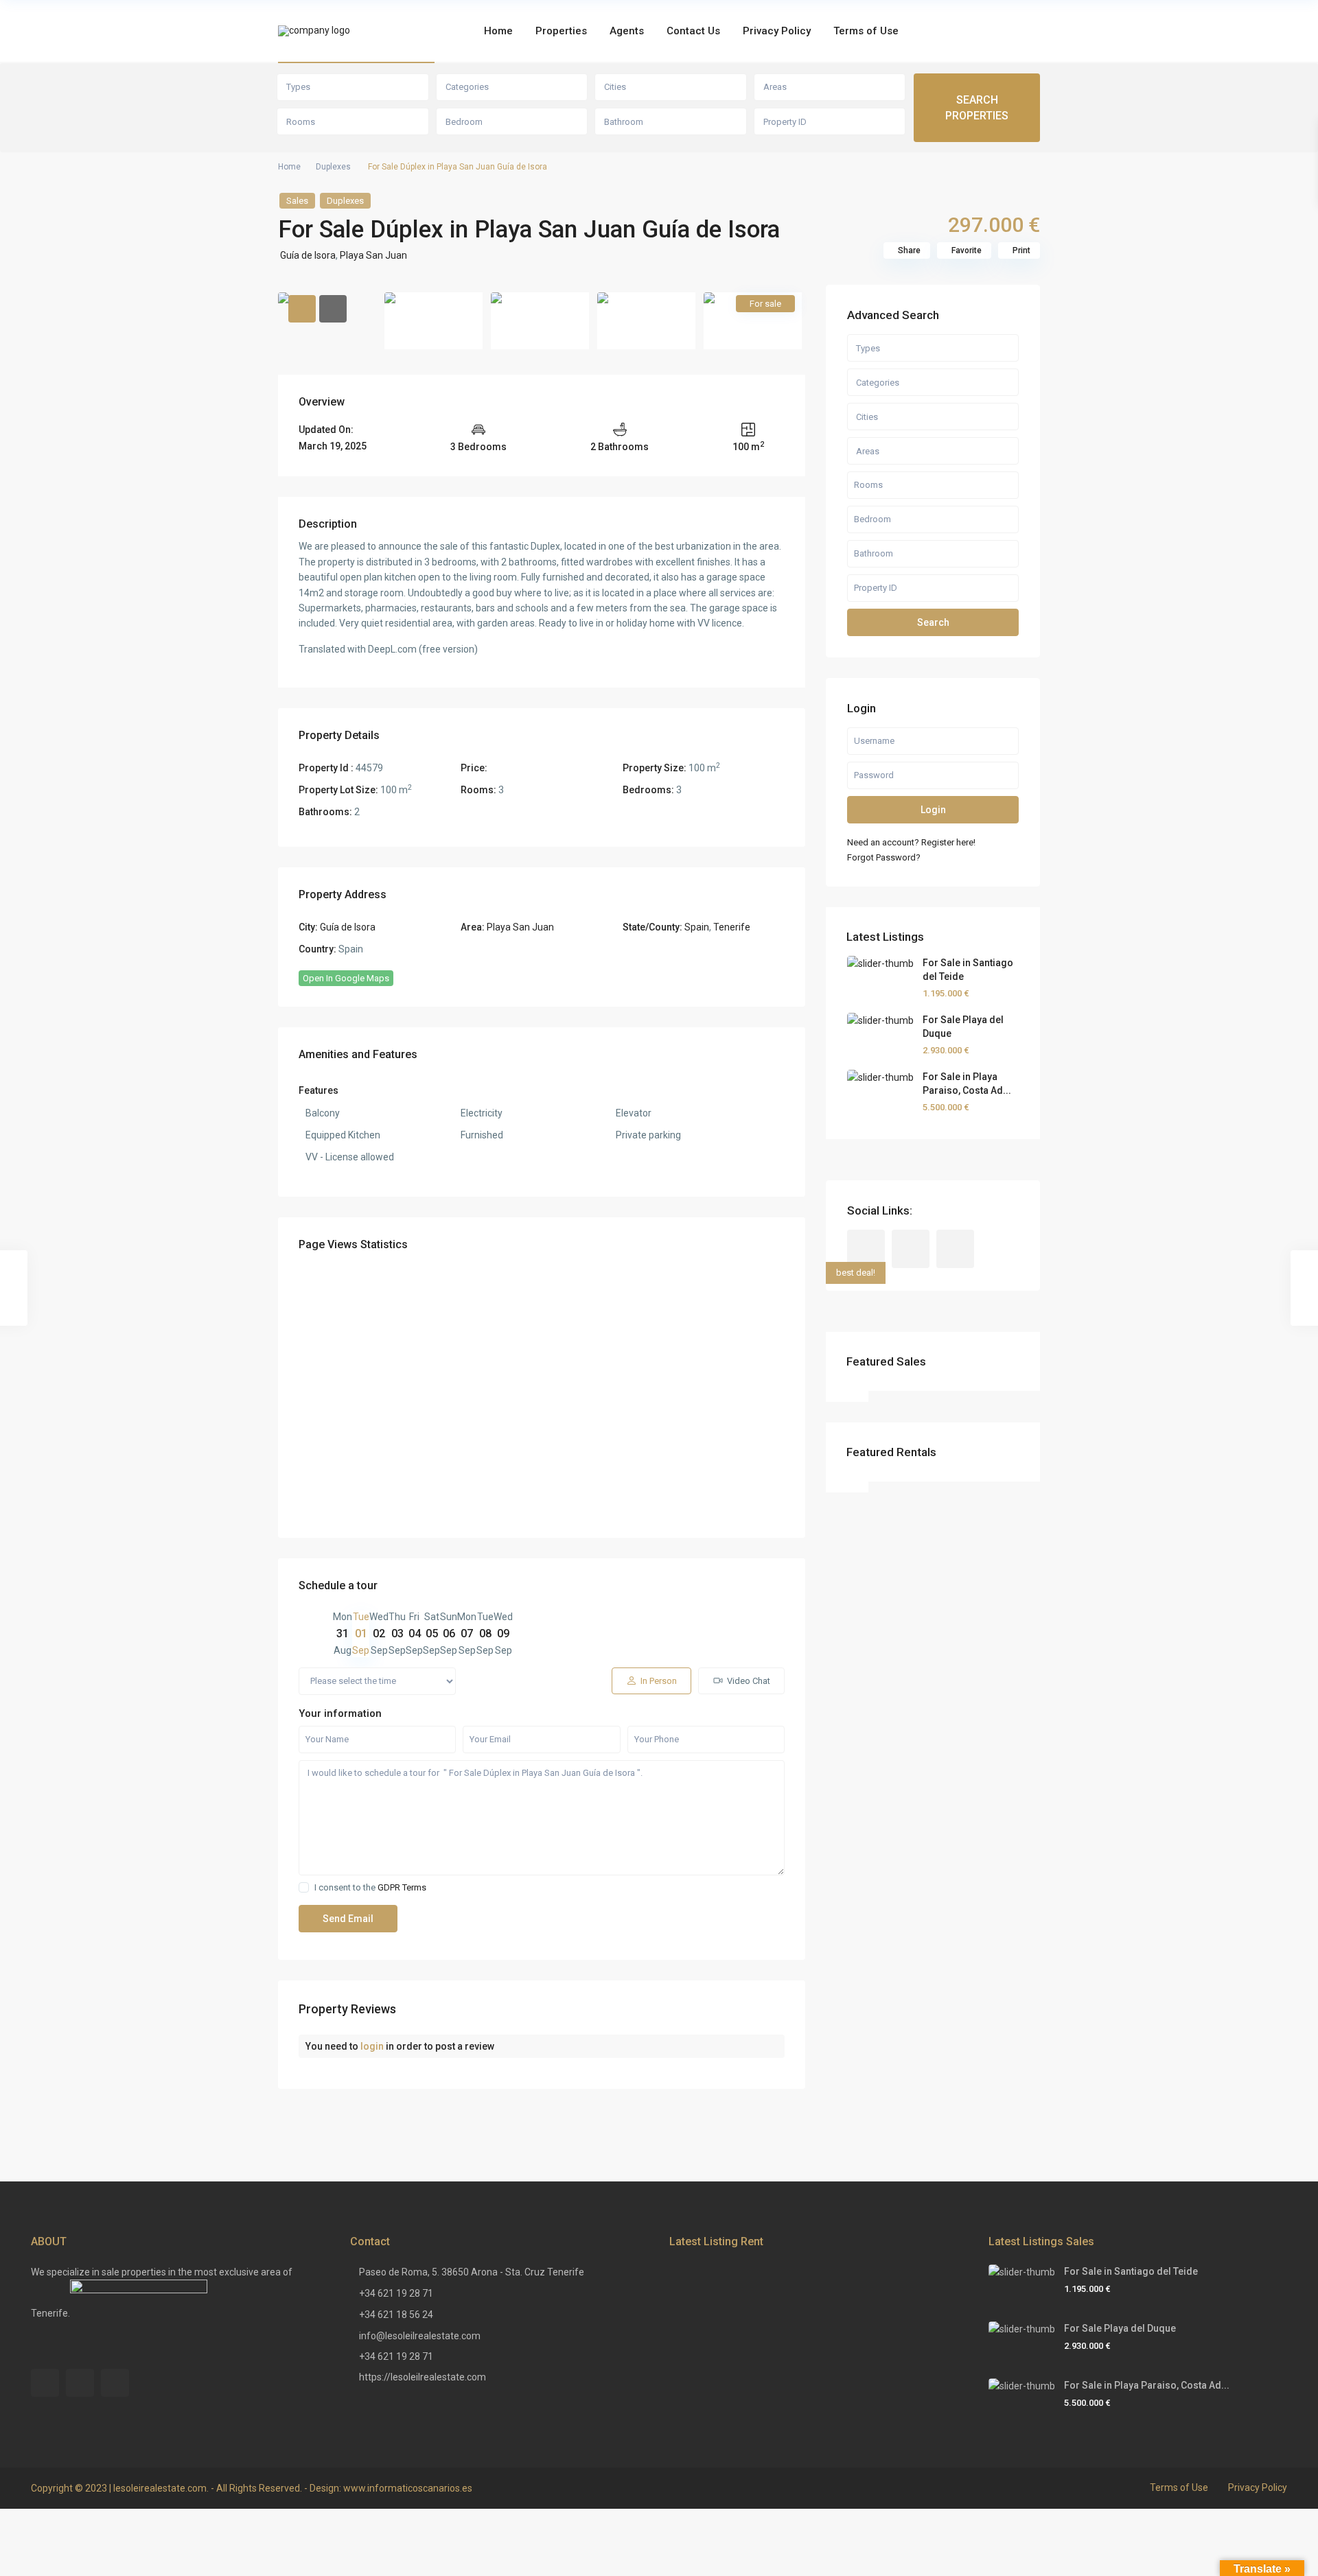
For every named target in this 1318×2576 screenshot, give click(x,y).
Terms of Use (866, 31)
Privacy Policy (777, 31)
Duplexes (333, 167)
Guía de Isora (308, 255)
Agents (627, 31)
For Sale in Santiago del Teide (1131, 2271)
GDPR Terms (402, 1887)
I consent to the (370, 1887)
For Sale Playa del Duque (1120, 2328)
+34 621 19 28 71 (396, 2293)
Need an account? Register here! (911, 842)
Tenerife (732, 927)
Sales (297, 201)
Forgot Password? (884, 857)
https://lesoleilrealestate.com (423, 2377)
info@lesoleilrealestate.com (420, 2336)
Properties (561, 31)
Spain (697, 927)
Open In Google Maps (346, 978)
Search (933, 622)
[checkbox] (304, 1887)
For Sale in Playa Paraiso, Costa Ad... (1147, 2385)
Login (933, 810)
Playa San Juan (373, 255)
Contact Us (693, 31)
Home (498, 31)
